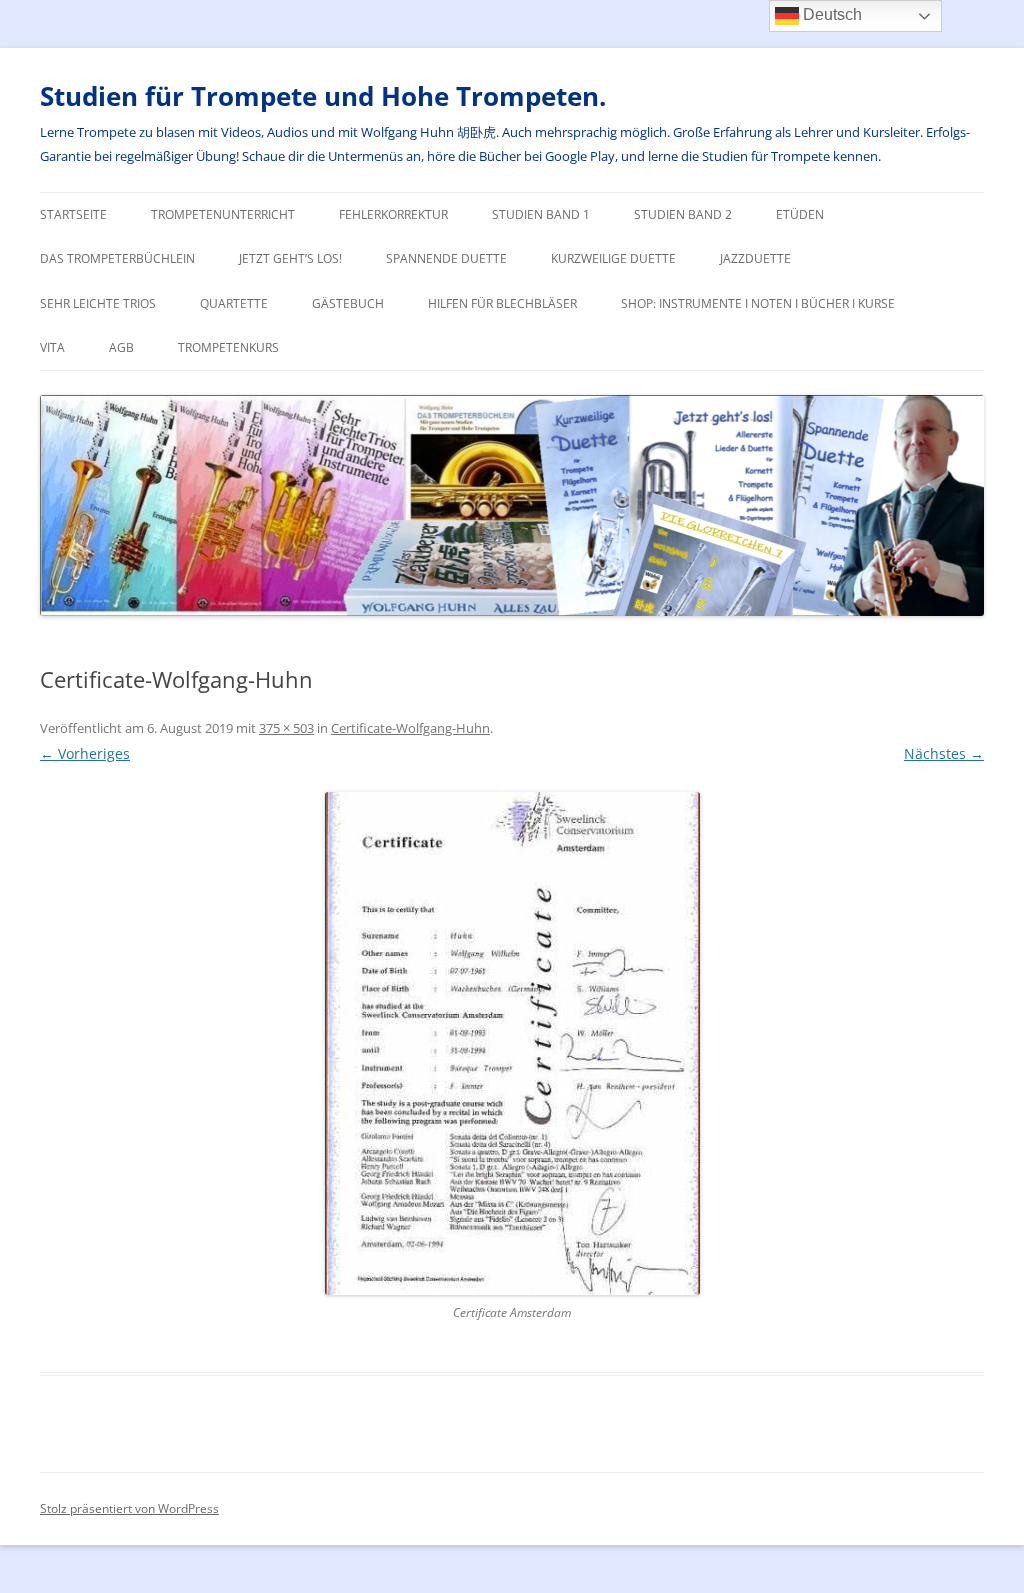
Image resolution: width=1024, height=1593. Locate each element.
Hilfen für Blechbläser (502, 303)
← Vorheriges (85, 753)
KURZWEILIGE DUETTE (613, 258)
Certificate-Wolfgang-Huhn (410, 728)
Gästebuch (348, 303)
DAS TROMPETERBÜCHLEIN (117, 258)
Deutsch (830, 14)
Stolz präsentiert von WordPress (129, 1508)
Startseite (73, 214)
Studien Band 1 (541, 214)
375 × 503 (286, 728)
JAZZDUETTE (755, 258)
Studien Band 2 (683, 214)
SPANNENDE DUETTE (446, 258)
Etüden (800, 214)
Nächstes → (944, 753)
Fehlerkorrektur (393, 214)
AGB (121, 347)
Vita (52, 347)
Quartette (234, 303)
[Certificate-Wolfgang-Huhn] (512, 1043)
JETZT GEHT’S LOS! (290, 258)
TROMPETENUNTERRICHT (223, 214)
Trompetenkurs (228, 347)
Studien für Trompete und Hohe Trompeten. (323, 96)
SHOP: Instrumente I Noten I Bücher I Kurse (758, 303)
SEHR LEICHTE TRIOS (98, 303)
